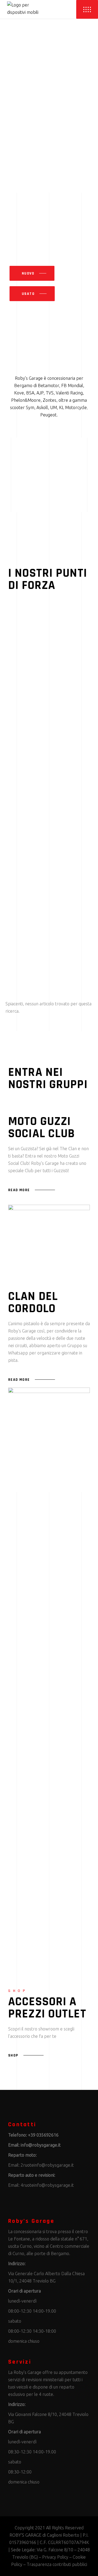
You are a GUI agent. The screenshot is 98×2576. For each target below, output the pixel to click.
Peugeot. (49, 415)
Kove (19, 393)
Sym (30, 407)
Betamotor (48, 385)
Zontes (50, 400)
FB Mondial (72, 385)
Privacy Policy (55, 2557)
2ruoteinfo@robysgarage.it (47, 2165)
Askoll (42, 407)
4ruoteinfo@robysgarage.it (47, 2185)
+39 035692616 (43, 2135)
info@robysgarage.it (41, 2145)
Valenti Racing (69, 393)
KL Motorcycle (73, 407)
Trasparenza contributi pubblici (57, 2564)
